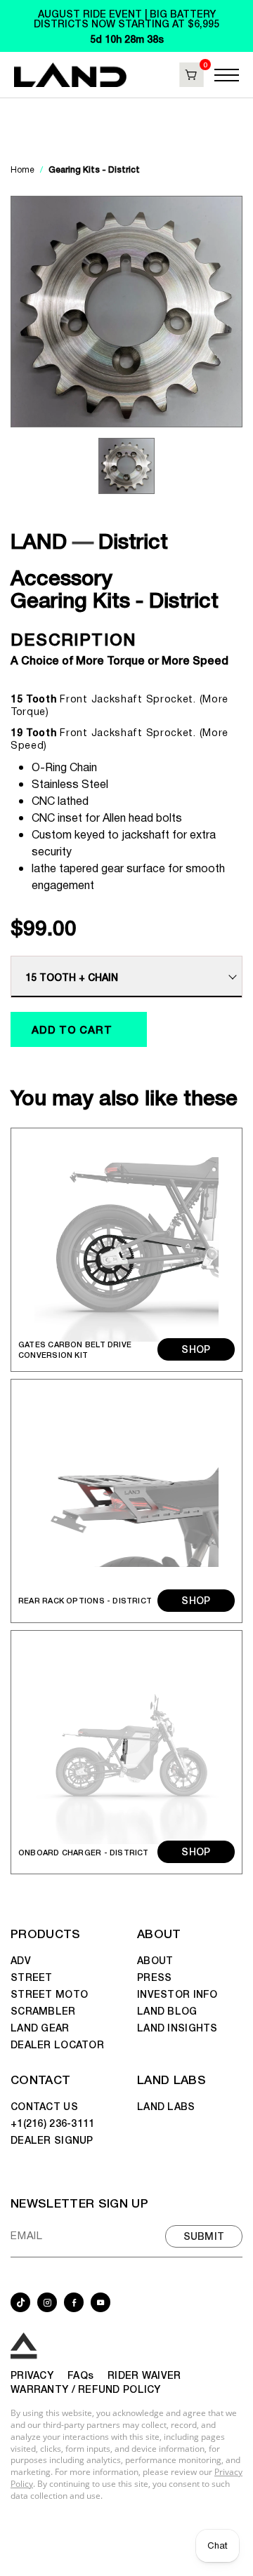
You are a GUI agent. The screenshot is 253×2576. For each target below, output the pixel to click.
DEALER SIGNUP (52, 2140)
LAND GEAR (40, 2027)
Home (24, 170)
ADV (21, 1960)
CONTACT (40, 2079)
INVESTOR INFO (177, 1994)
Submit (204, 2236)
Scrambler (43, 2010)
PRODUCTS (46, 1933)
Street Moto (49, 1994)
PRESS (154, 1977)
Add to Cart (72, 1029)
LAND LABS (171, 2079)
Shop (196, 1349)
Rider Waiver (144, 2375)
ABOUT (159, 1933)
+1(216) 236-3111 (52, 2123)
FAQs (80, 2375)
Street (32, 1977)
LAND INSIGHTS (177, 2027)
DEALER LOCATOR (57, 2044)
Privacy (32, 2375)
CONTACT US (44, 2106)
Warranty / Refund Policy (86, 2389)
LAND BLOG (167, 2010)
